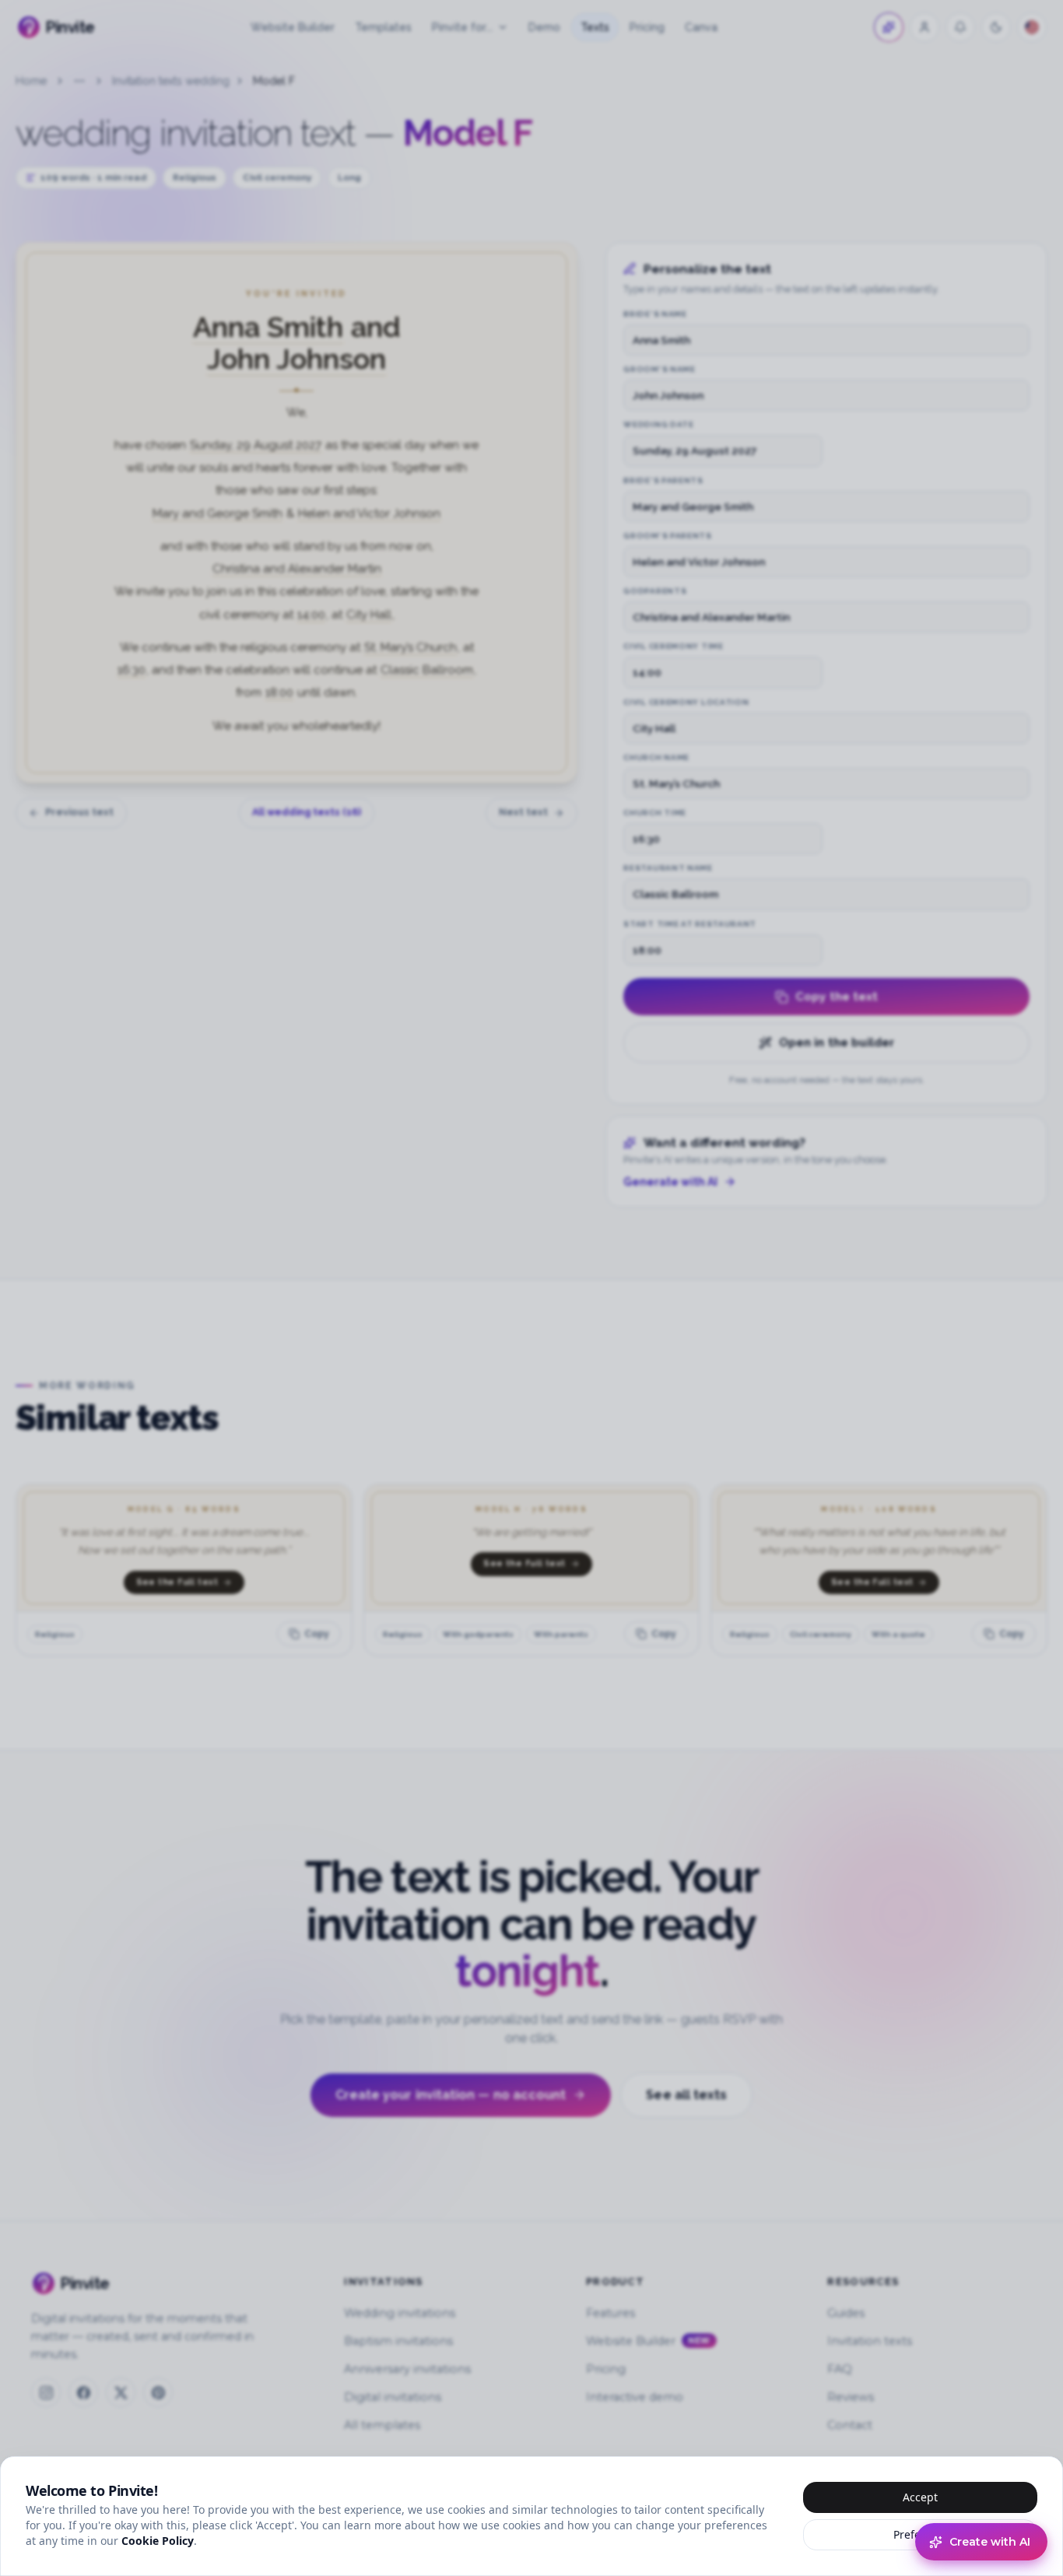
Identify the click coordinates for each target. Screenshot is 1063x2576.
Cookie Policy (158, 2541)
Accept (920, 2497)
